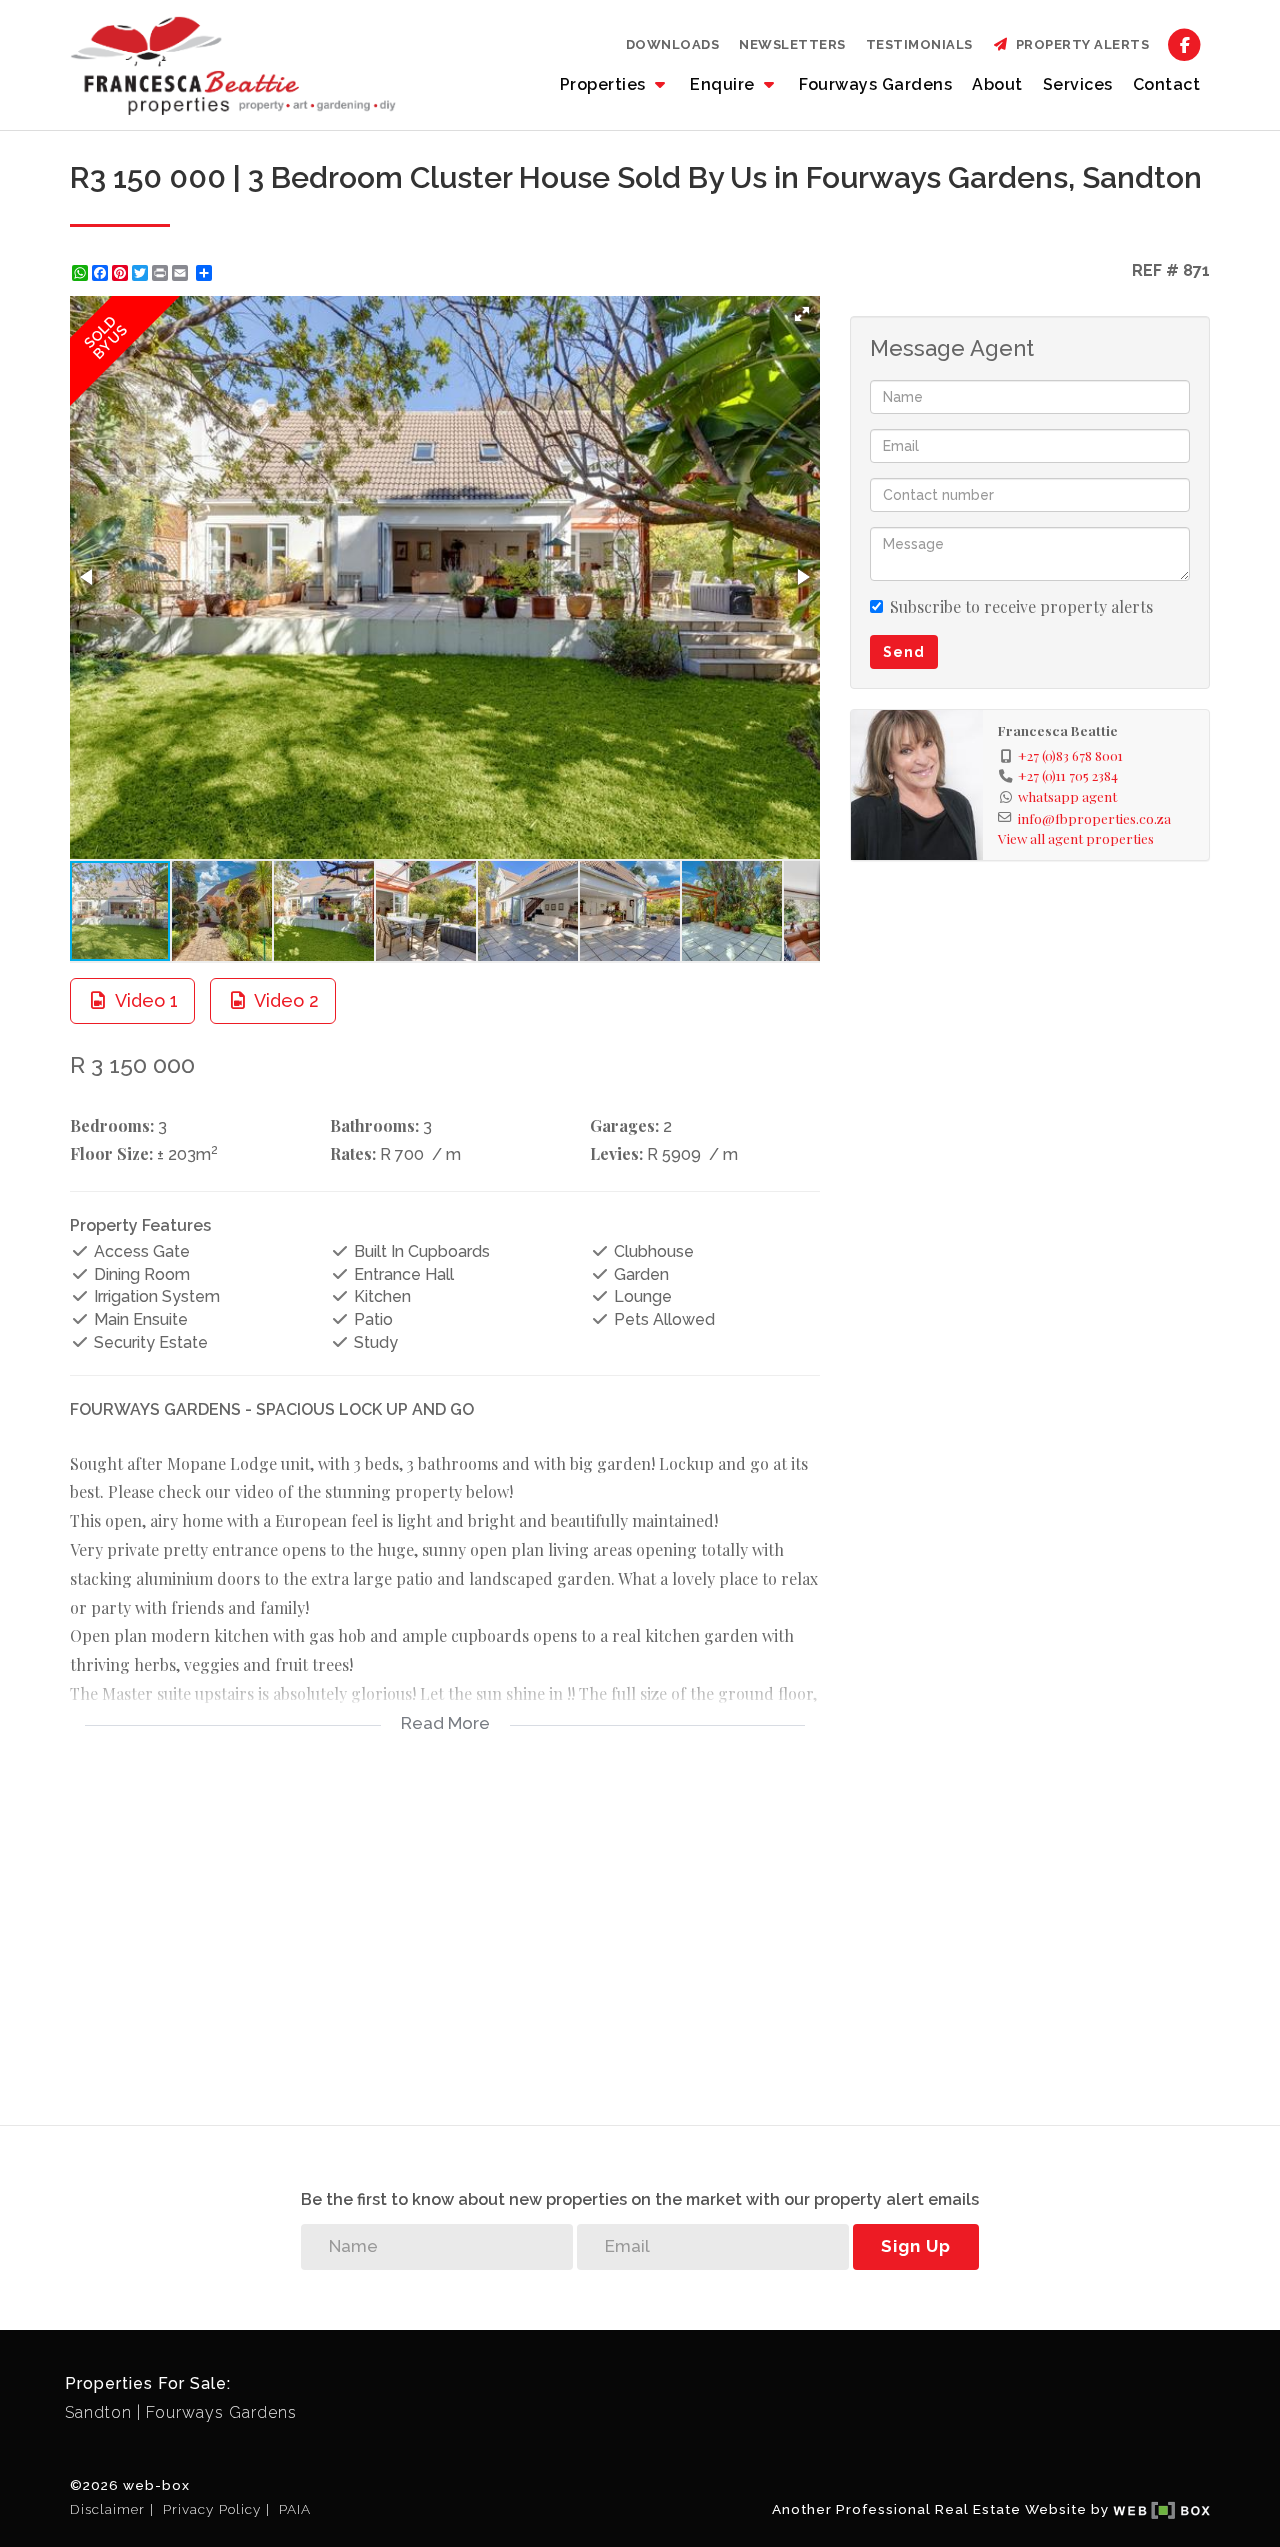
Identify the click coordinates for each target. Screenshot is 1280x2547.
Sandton (98, 2412)
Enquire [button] (724, 84)
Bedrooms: (112, 1125)
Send (904, 652)
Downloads (673, 44)
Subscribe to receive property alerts (1021, 606)
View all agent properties (1076, 838)
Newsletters (792, 44)
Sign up (916, 2246)
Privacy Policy (212, 2509)
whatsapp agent (1067, 796)
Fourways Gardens (875, 84)
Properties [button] (605, 84)
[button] (802, 314)
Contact (1167, 84)
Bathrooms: (374, 1125)
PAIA (295, 2509)
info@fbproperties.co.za (1094, 818)
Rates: (353, 1153)
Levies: (616, 1153)
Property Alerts (1079, 44)
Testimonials (919, 44)
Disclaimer (107, 2509)
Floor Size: (111, 1153)
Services (1078, 84)
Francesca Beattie (1058, 730)
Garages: (624, 1125)
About (997, 84)
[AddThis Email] (182, 273)
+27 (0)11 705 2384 (1068, 775)
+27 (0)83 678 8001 (1070, 755)
